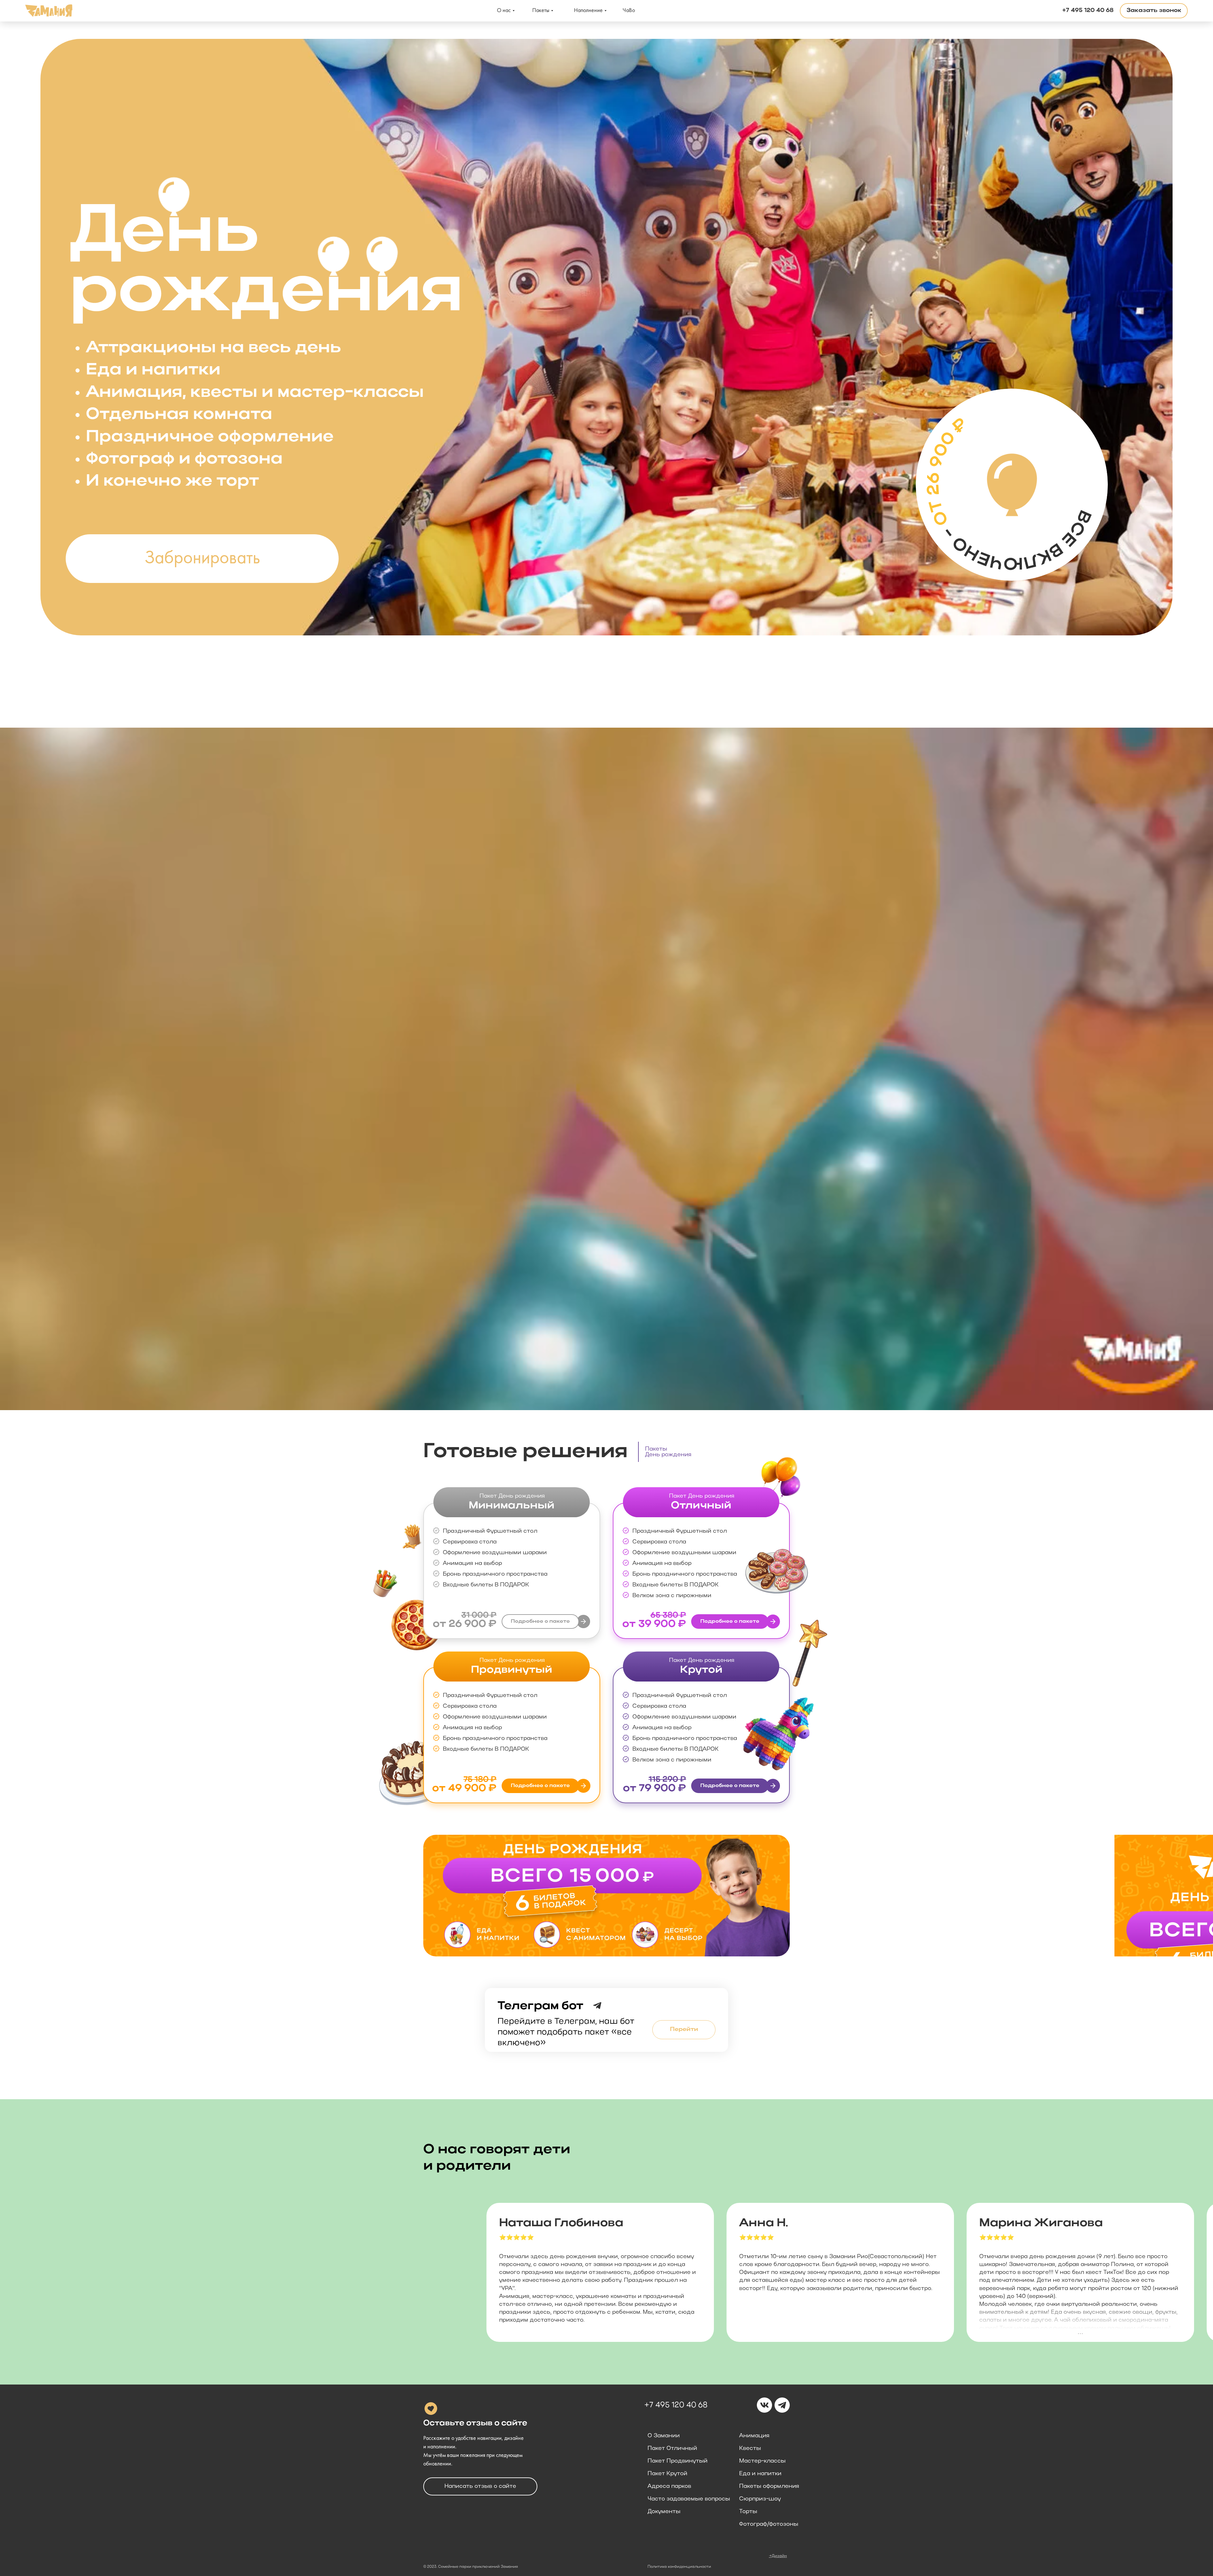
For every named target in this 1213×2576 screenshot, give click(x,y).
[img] (606, 1896)
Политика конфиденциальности (679, 2567)
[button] (1154, 11)
